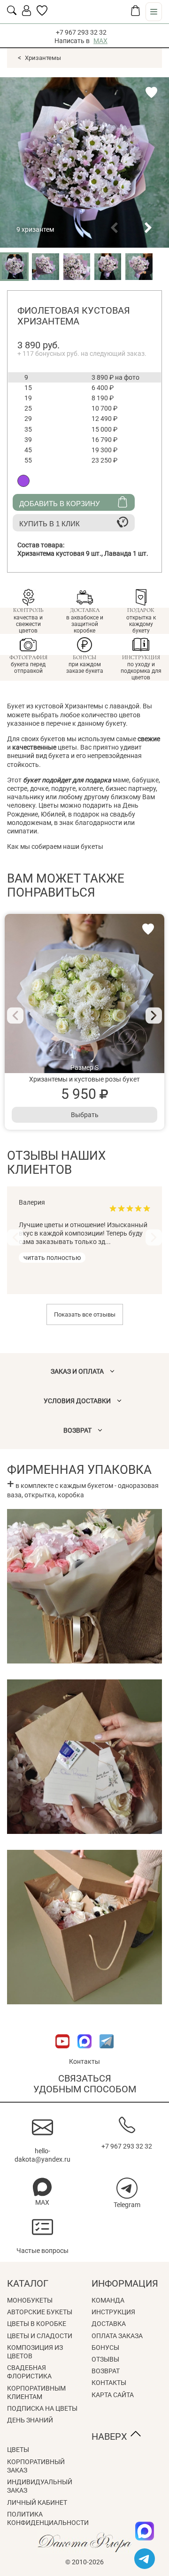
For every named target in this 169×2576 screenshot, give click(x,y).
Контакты (84, 2061)
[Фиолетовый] (23, 481)
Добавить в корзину (60, 504)
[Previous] (15, 1015)
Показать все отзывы (85, 1314)
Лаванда (126, 553)
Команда (108, 2300)
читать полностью (52, 1258)
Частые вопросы (42, 2251)
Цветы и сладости (40, 2336)
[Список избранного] (42, 14)
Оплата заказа (117, 2336)
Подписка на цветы (42, 2408)
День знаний (30, 2420)
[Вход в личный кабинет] (27, 14)
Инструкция (113, 2312)
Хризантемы (43, 58)
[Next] (154, 1015)
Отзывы (105, 2359)
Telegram (127, 2205)
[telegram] (145, 2559)
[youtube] (63, 2053)
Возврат (106, 2371)
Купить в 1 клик (50, 524)
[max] (145, 2531)
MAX (100, 41)
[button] (114, 228)
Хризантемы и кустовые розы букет (84, 1079)
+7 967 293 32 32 (81, 32)
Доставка (109, 2324)
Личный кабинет (37, 2502)
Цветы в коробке (37, 2324)
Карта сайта (113, 2395)
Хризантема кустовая (61, 553)
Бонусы (105, 2348)
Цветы (18, 2450)
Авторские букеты (40, 2312)
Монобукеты (30, 2300)
